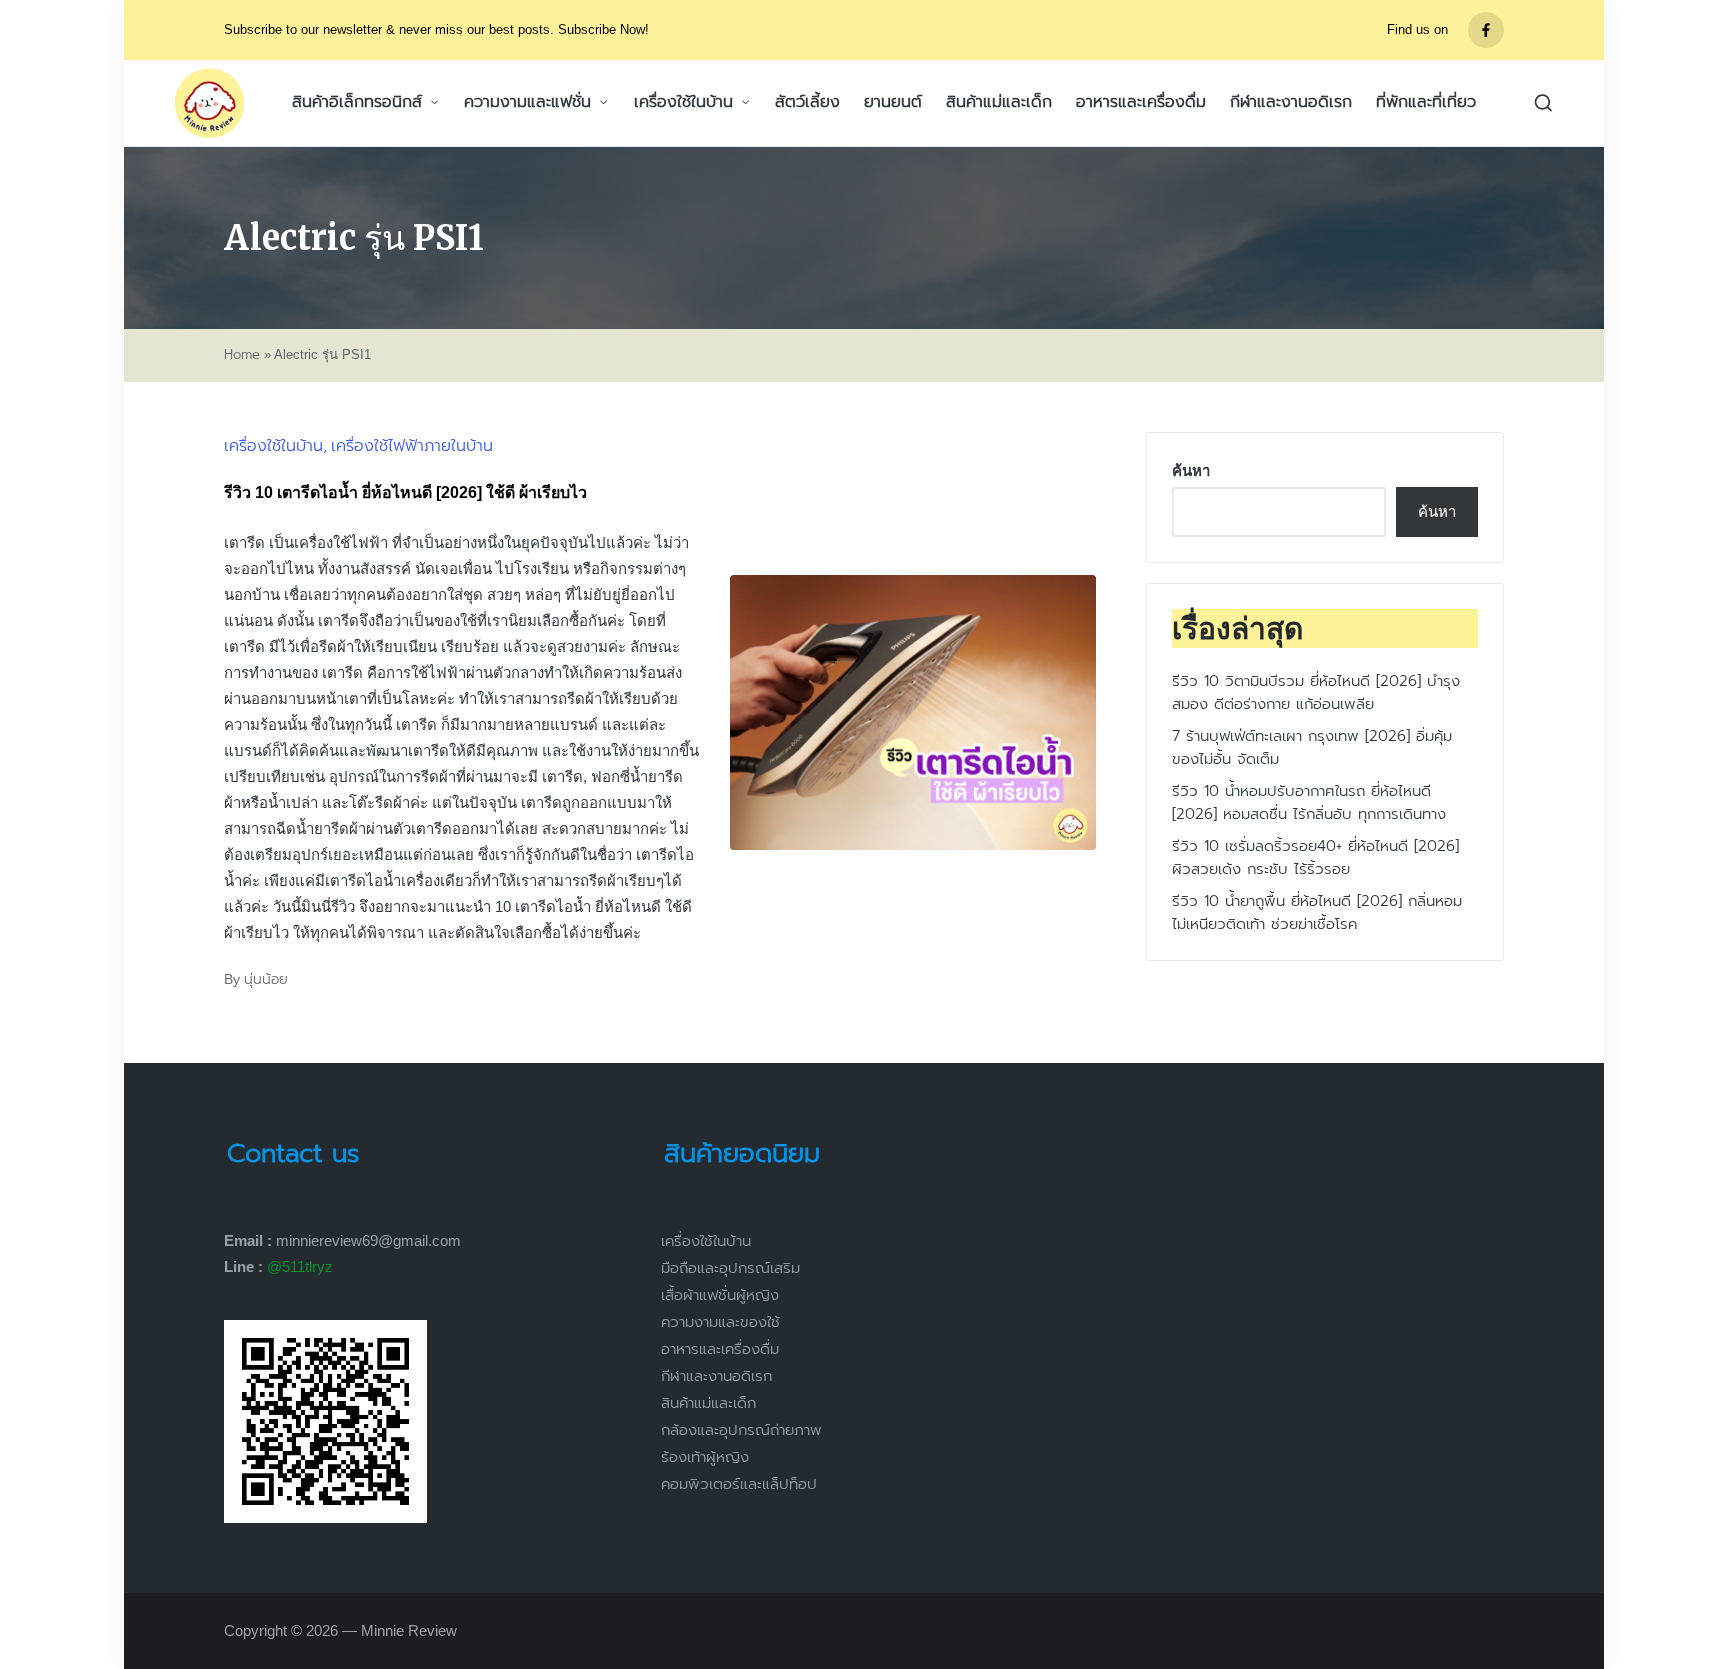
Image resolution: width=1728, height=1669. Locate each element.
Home (242, 355)
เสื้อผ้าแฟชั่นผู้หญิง (720, 1295)
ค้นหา (1191, 470)
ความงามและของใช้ (720, 1322)
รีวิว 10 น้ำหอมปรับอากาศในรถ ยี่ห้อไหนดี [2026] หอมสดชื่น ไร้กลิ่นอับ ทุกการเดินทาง (1309, 803)
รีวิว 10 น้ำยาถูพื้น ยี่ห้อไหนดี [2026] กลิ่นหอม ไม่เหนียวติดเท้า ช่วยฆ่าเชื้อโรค (1317, 913)
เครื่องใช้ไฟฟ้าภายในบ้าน (412, 446)
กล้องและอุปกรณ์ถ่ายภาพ (741, 1430)
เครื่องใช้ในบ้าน (273, 446)
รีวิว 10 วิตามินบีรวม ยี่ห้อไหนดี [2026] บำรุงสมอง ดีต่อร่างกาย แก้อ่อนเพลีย (1316, 693)
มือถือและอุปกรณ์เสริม (730, 1268)
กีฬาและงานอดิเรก (716, 1376)
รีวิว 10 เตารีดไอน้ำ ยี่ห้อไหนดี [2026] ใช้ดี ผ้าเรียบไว (405, 492)
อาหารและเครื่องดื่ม (720, 1349)
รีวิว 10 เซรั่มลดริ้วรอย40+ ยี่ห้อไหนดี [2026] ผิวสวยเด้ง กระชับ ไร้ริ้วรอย (1315, 858)
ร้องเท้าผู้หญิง (705, 1457)
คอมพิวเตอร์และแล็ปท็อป (739, 1484)
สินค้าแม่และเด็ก (708, 1403)
